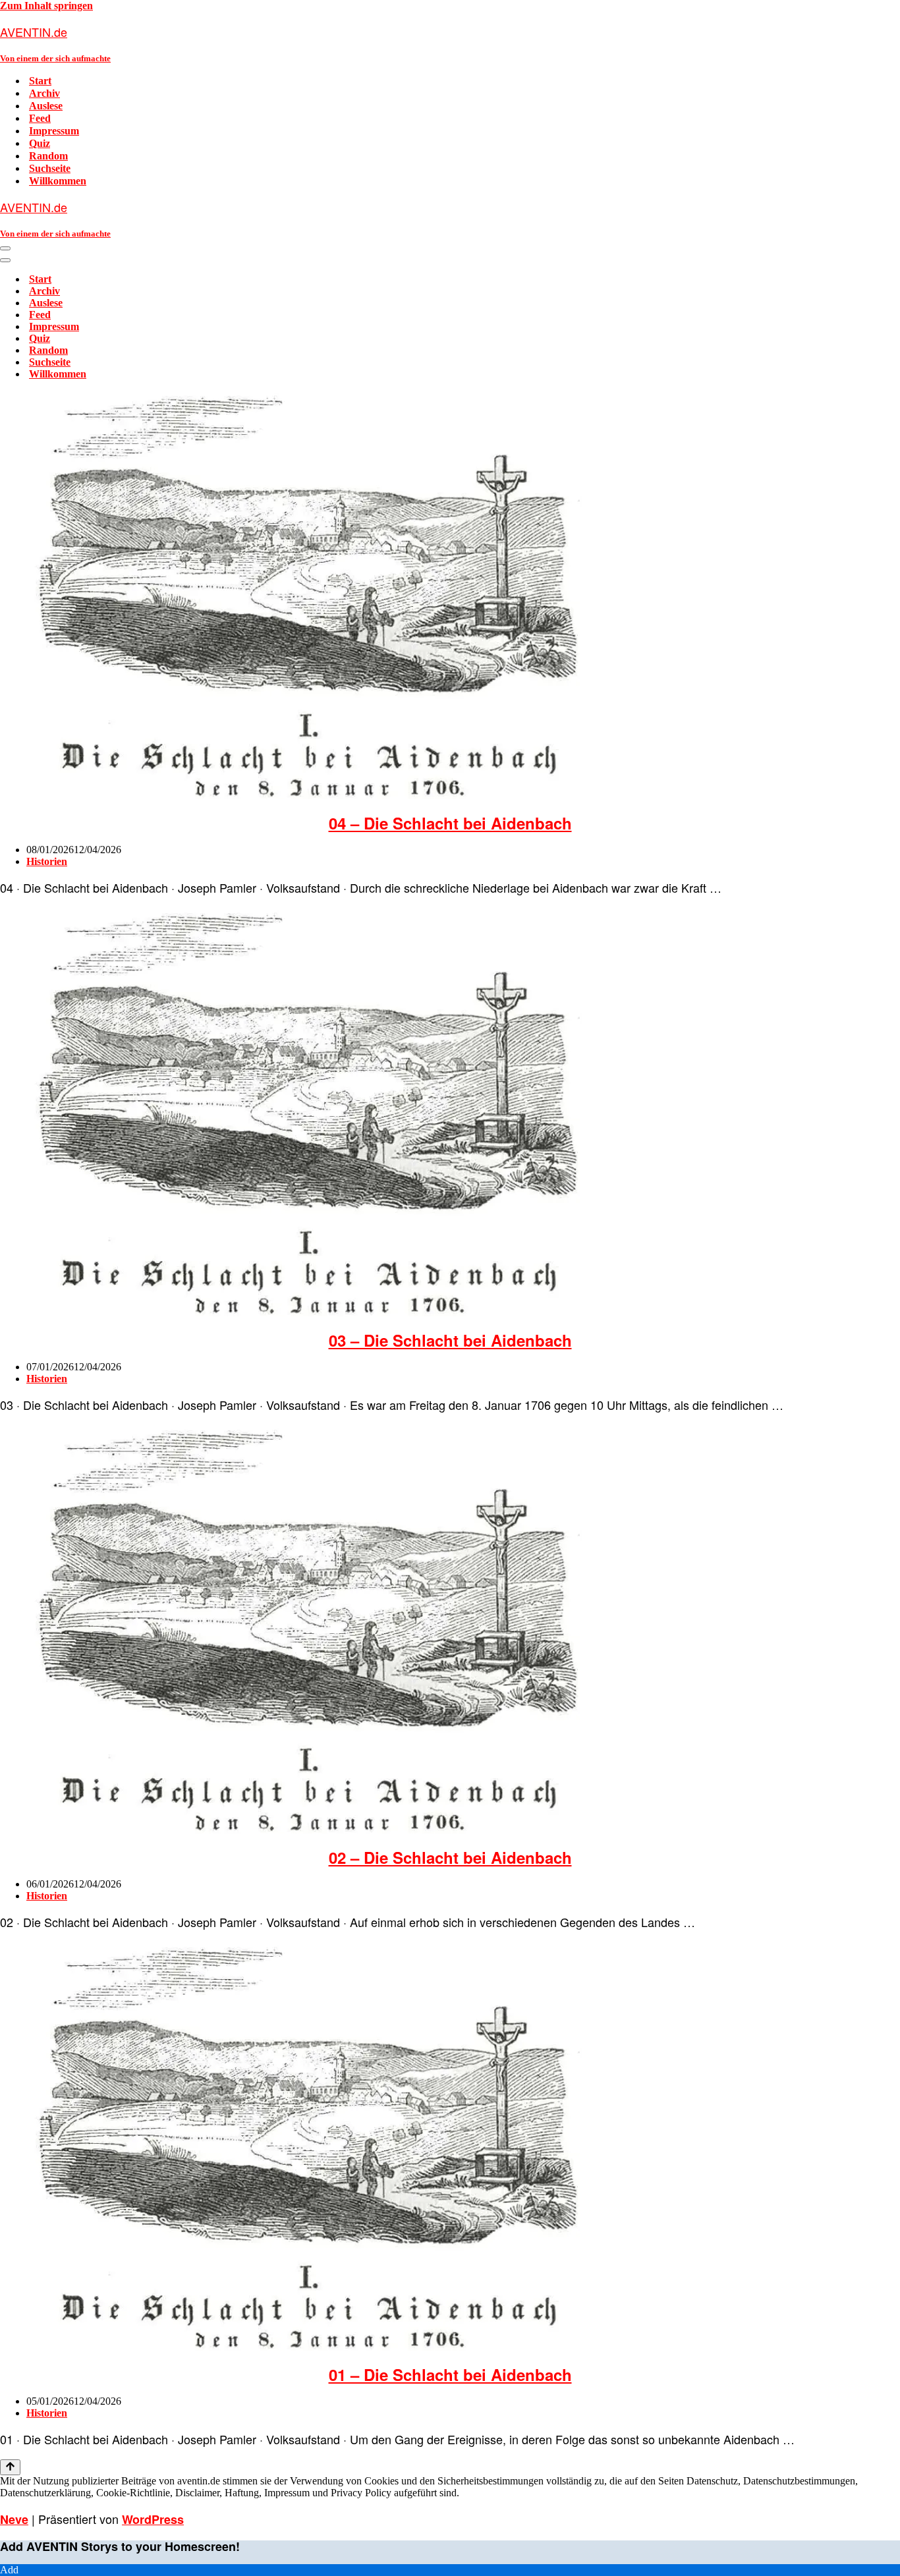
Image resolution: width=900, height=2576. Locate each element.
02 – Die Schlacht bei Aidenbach (450, 1857)
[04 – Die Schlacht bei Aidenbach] (306, 796)
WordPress (153, 2519)
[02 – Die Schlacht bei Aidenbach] (306, 1830)
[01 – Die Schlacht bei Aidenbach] (306, 2347)
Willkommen (58, 181)
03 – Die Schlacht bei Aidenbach (450, 1340)
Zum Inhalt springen (46, 6)
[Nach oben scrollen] (10, 2467)
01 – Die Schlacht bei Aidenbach (450, 2374)
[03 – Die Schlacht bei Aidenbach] (306, 1313)
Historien (47, 861)
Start (40, 81)
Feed (40, 118)
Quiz (40, 143)
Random (48, 156)
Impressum (54, 131)
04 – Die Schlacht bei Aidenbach (450, 823)
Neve (14, 2519)
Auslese (46, 106)
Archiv (44, 93)
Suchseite (50, 168)
